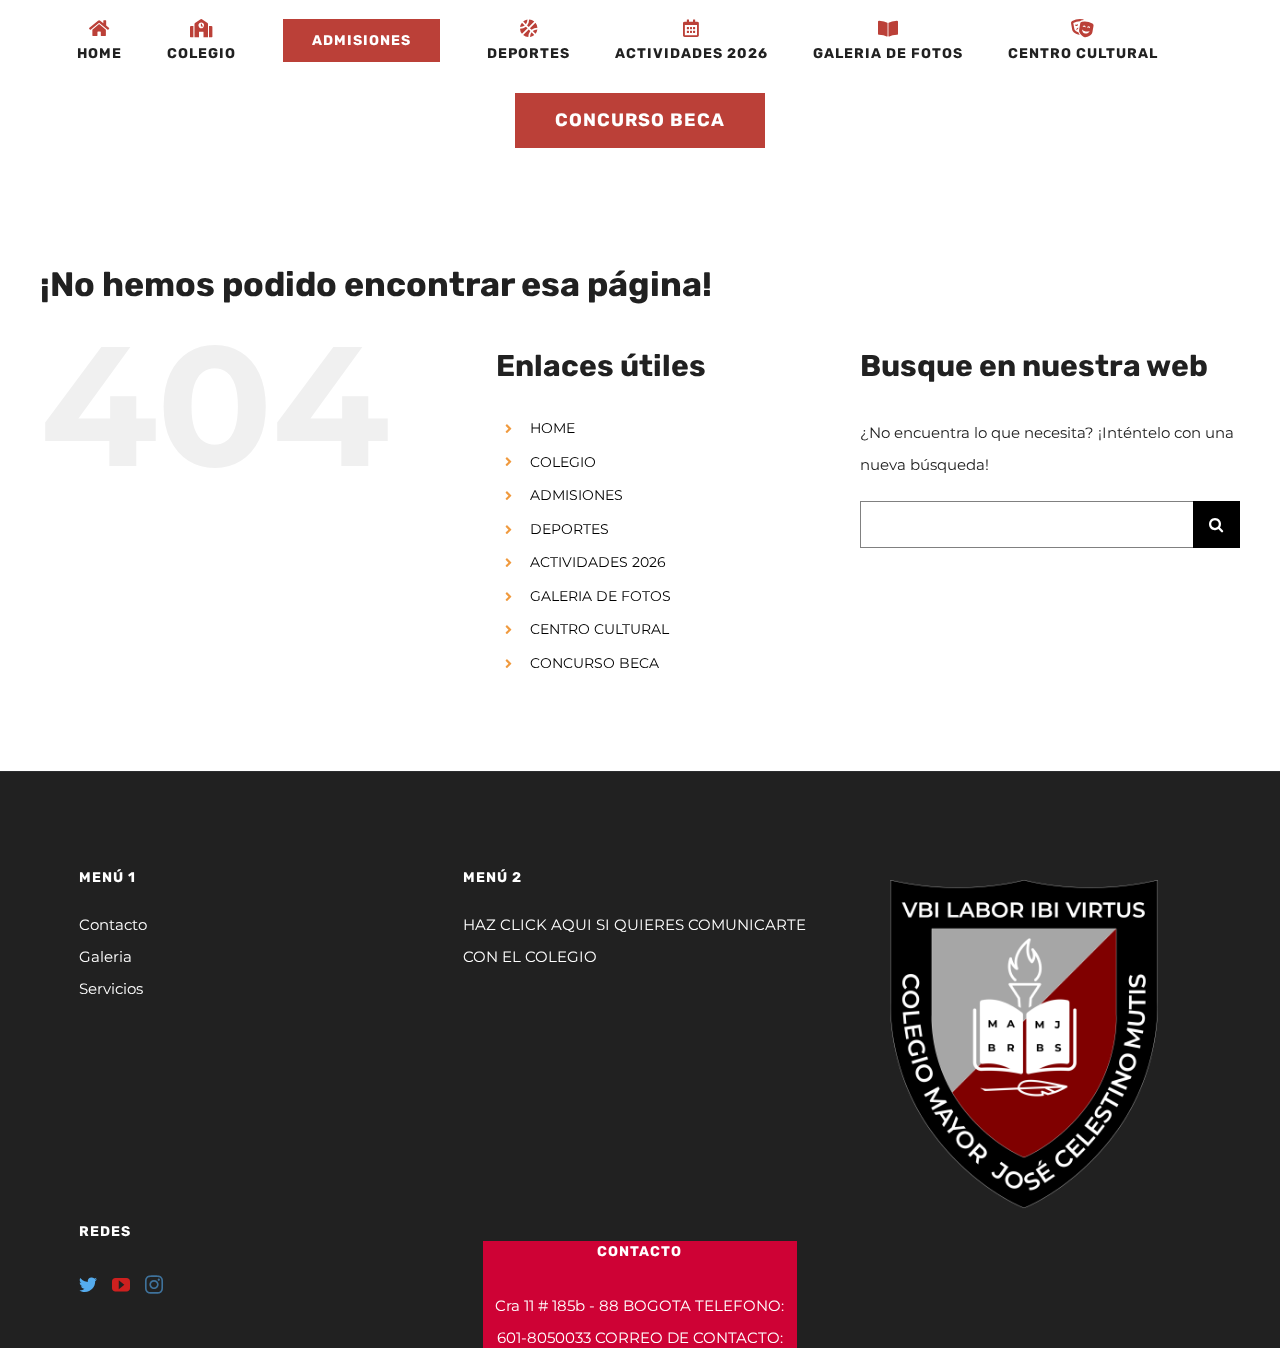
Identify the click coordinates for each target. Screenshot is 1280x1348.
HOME (552, 428)
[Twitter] (88, 1284)
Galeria (105, 956)
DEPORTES (569, 529)
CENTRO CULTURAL (599, 629)
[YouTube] (121, 1284)
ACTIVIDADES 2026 (598, 562)
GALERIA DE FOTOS (600, 596)
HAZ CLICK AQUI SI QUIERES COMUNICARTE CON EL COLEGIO (634, 940)
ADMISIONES (576, 495)
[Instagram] (154, 1284)
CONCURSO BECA (594, 663)
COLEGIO (563, 462)
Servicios (111, 988)
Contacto (113, 924)
